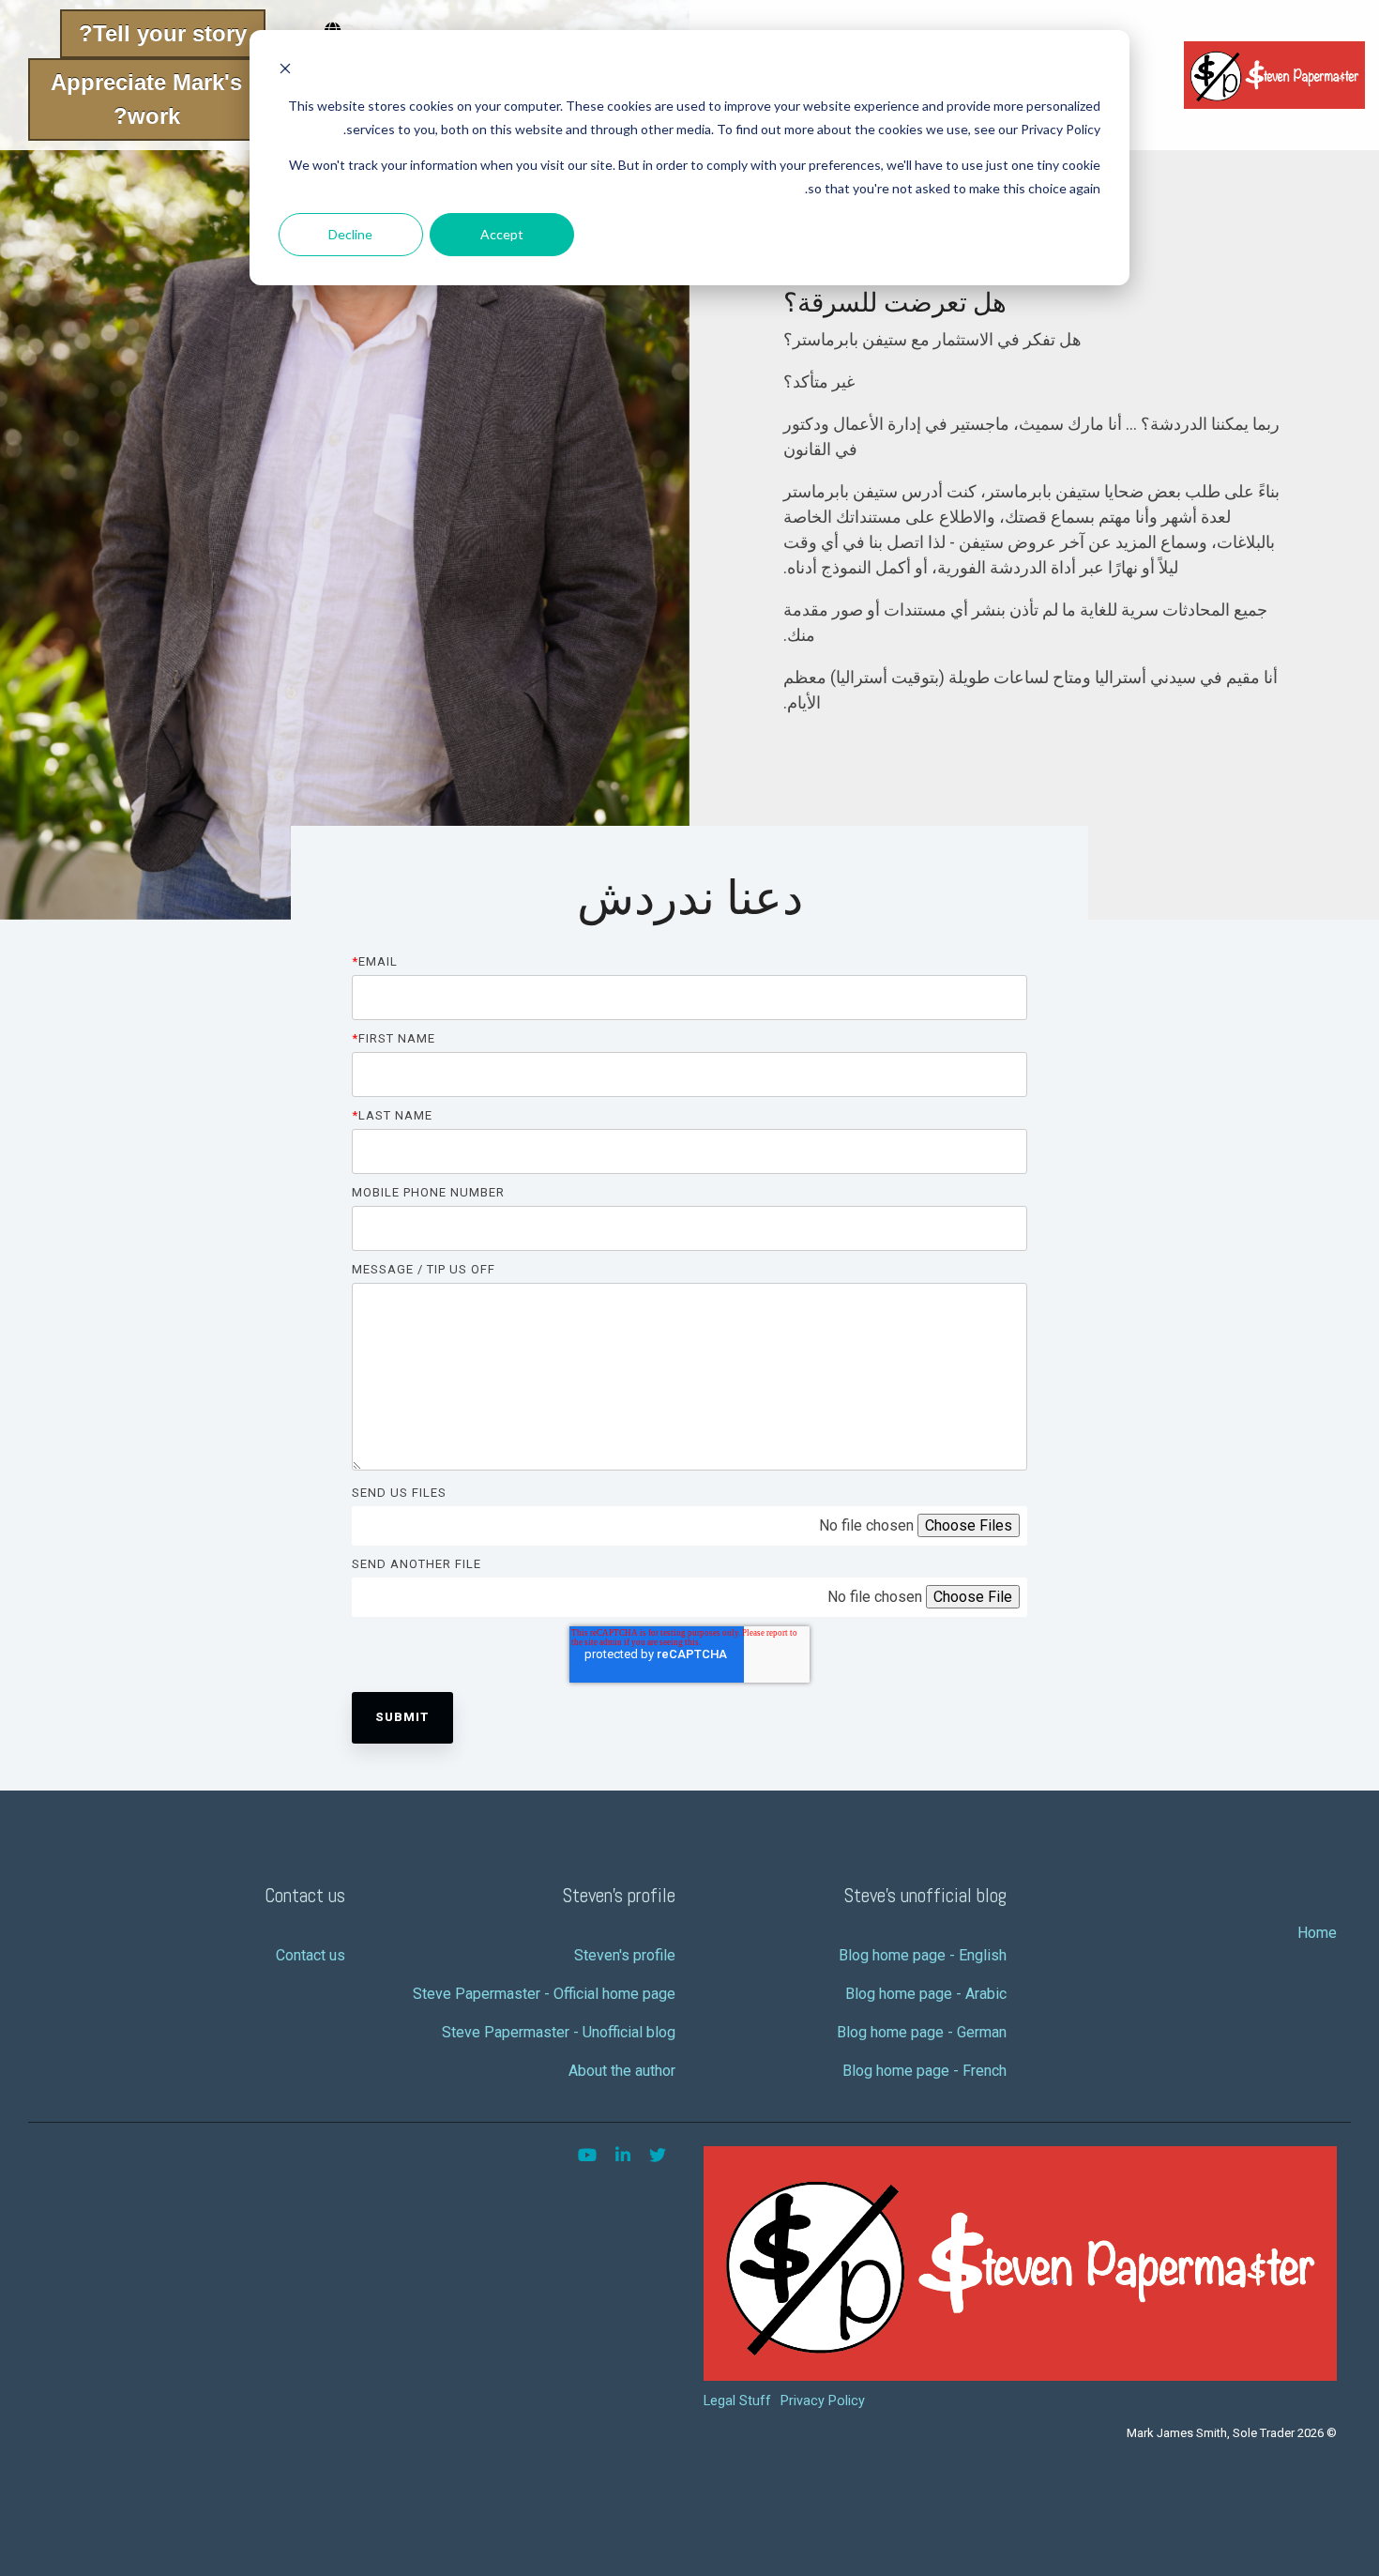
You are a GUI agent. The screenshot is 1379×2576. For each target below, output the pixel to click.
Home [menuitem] (1317, 1933)
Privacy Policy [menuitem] (823, 2401)
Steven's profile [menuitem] (625, 1955)
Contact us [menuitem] (311, 1955)
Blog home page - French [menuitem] (924, 2071)
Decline (350, 234)
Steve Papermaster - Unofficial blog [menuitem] (559, 2032)
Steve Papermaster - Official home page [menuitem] (544, 1994)
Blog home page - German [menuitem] (922, 2032)
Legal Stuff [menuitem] (737, 2401)
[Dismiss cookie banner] (285, 71)
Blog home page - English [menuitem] (923, 1955)
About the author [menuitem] (622, 2071)
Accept (502, 234)
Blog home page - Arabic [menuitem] (926, 1994)
